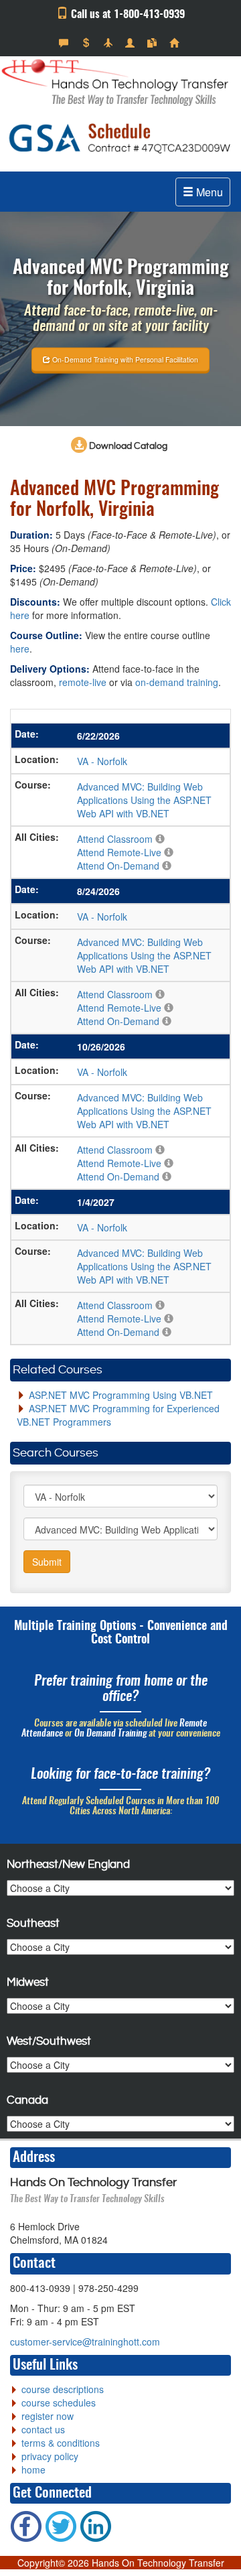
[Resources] (154, 43)
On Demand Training (110, 1734)
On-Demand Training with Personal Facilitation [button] (124, 359)
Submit (47, 1562)
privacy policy (50, 2456)
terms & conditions (61, 2443)
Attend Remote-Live (119, 852)
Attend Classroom (115, 839)
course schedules (59, 2402)
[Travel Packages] (109, 43)
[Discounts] (87, 43)
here (20, 649)
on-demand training (177, 682)
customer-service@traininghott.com (85, 2342)
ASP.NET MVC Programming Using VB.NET (121, 1395)
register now (48, 2416)
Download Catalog (127, 446)
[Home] (176, 43)
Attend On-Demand (118, 866)
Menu (208, 192)
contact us (43, 2429)
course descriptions (63, 2389)
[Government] (132, 43)
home (33, 2469)
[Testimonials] (65, 43)
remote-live (83, 682)
